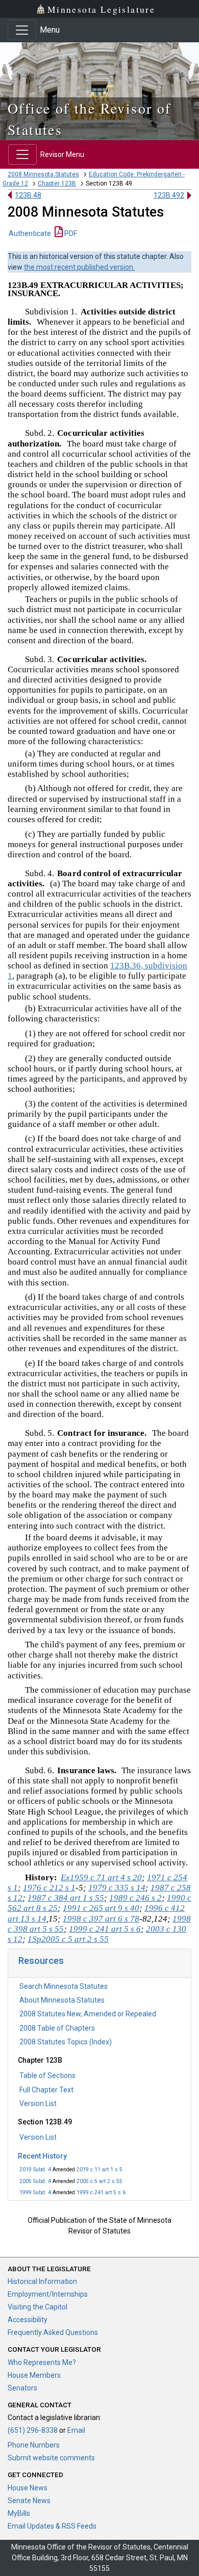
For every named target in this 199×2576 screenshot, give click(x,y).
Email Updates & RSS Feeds (52, 2526)
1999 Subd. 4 (35, 2192)
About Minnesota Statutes (62, 2000)
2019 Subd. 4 (35, 2170)
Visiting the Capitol (38, 2307)
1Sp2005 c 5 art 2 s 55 (68, 1939)
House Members (34, 2375)
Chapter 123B (57, 183)
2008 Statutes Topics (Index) (66, 2042)
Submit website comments (51, 2458)
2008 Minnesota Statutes (43, 174)
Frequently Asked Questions (53, 2332)
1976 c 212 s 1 (49, 1888)
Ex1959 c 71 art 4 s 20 (101, 1877)
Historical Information (42, 2281)
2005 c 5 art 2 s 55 (99, 2181)
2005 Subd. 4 (35, 2181)
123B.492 (169, 195)
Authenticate (30, 233)
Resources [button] (41, 1961)
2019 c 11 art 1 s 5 (99, 2170)
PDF (70, 233)
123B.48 (28, 195)
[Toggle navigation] (22, 30)
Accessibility (28, 2320)
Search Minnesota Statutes (64, 1986)
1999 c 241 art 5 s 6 (101, 2192)
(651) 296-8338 (33, 2430)
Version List (38, 2104)
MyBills (19, 2513)
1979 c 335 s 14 (117, 1888)
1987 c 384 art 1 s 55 (66, 1898)
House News (28, 2488)
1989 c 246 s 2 (135, 1898)
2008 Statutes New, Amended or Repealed (88, 2014)
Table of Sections (47, 2075)
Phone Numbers (34, 2445)
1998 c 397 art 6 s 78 (101, 1919)
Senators (22, 2388)
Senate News (29, 2501)
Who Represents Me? (42, 2362)
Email (76, 2430)
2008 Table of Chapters (57, 2028)
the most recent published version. (79, 267)
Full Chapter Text (46, 2090)
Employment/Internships (48, 2294)
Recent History (42, 2156)
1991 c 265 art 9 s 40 (101, 1908)
